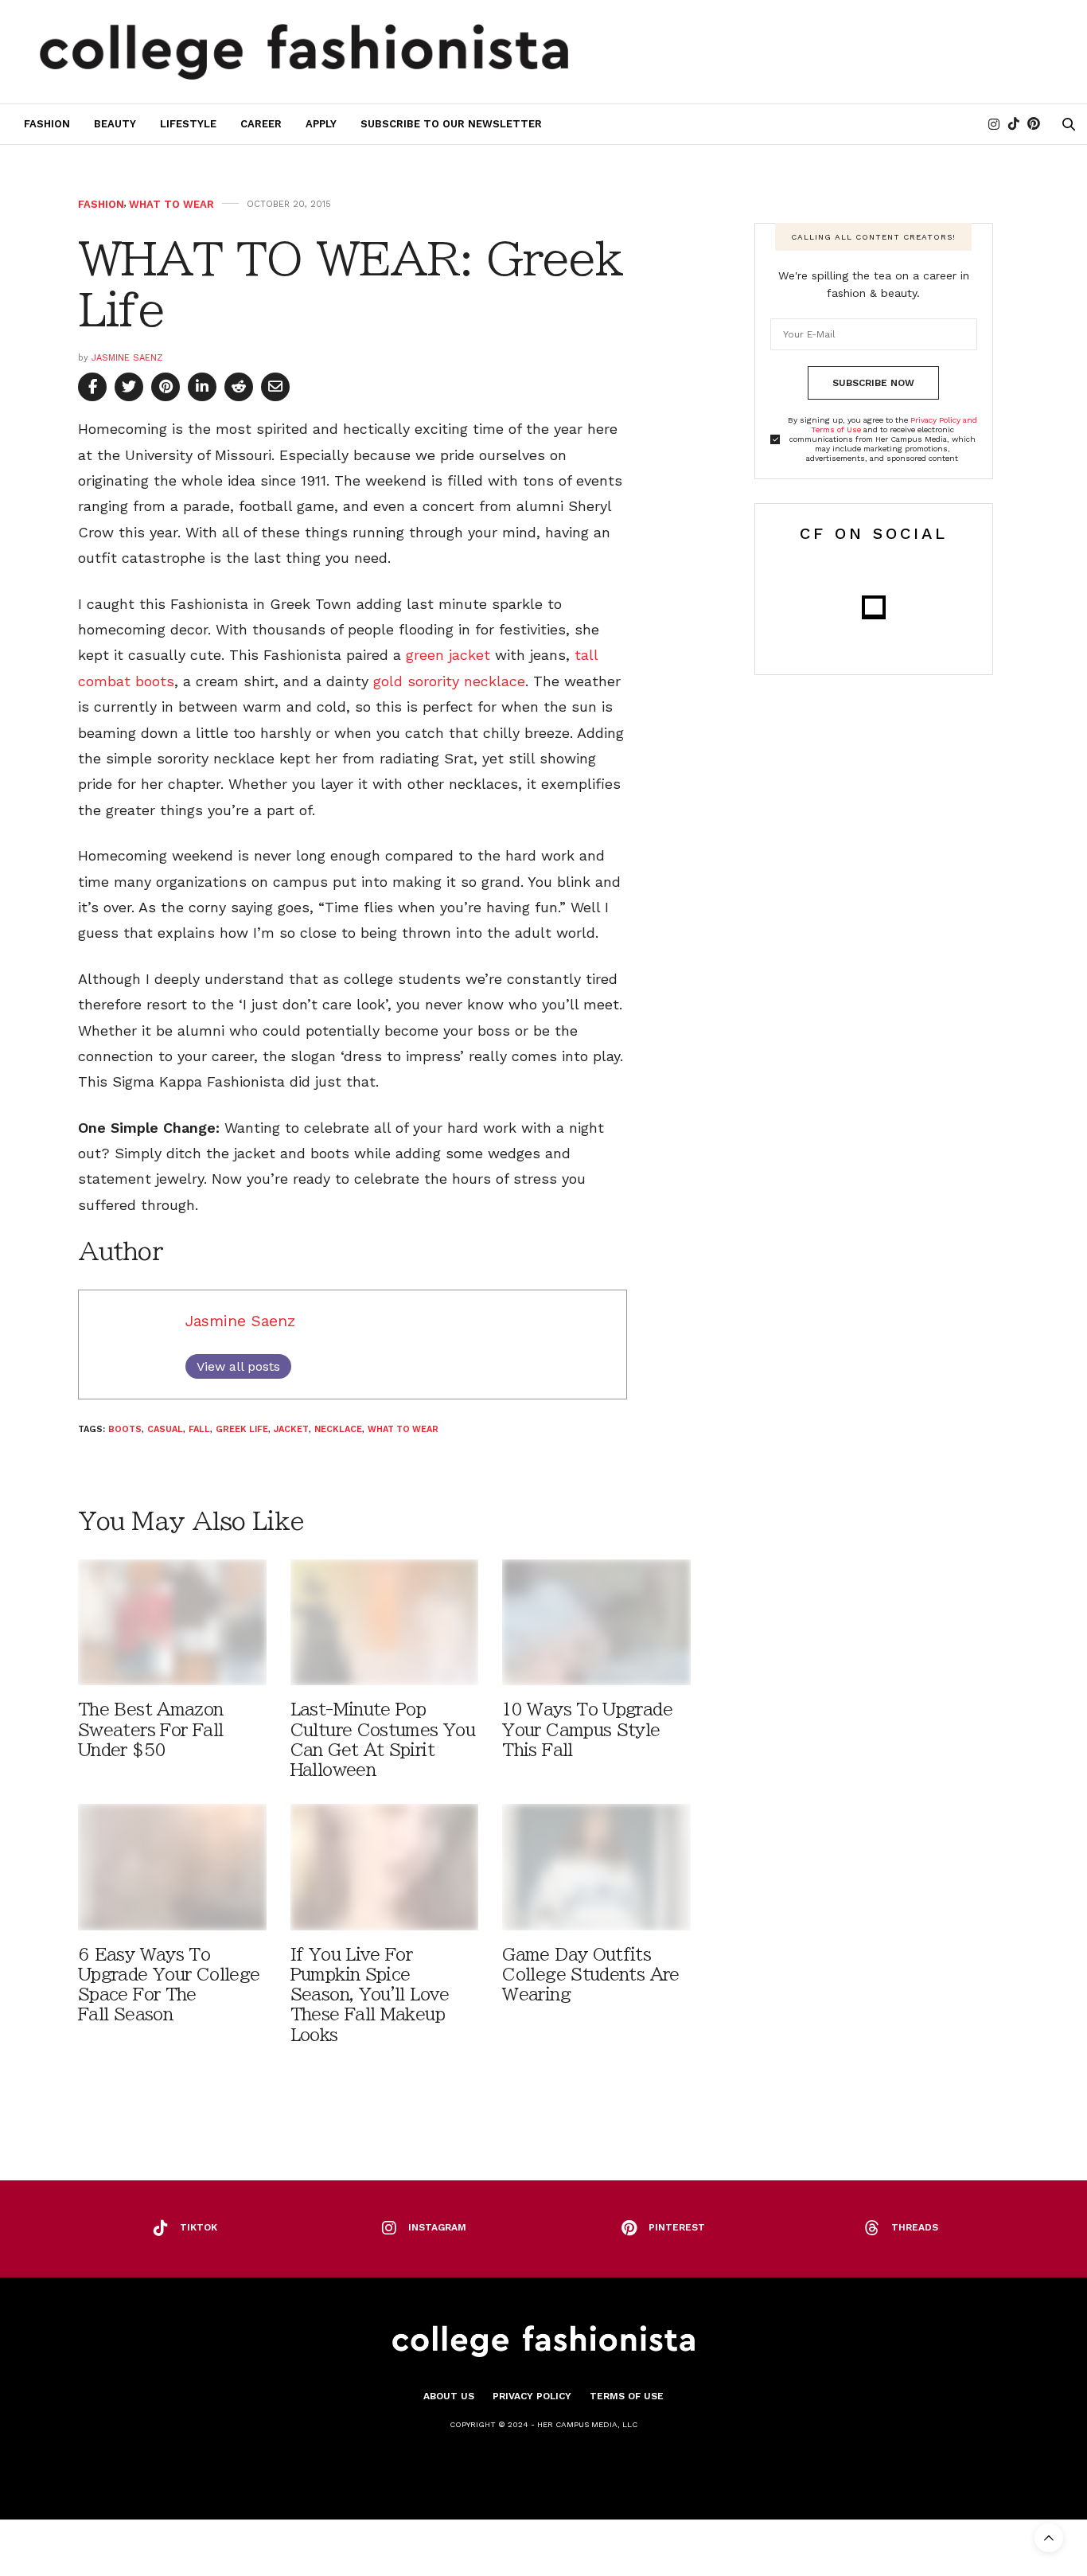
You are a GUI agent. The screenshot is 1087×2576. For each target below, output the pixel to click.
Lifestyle (188, 124)
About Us (449, 2396)
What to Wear (171, 204)
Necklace (338, 1429)
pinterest (677, 2227)
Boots (125, 1429)
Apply (321, 124)
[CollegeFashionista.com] (304, 52)
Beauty (115, 124)
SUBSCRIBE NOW (873, 383)
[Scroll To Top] (1049, 2538)
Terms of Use (627, 2396)
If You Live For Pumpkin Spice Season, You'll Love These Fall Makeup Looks (370, 1995)
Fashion (47, 124)
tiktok (199, 2227)
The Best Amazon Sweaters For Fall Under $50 (151, 1729)
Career (261, 124)
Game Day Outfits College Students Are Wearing (590, 1975)
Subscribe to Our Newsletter (451, 124)
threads (915, 2227)
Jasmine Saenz (127, 358)
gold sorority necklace (449, 681)
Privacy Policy (532, 2396)
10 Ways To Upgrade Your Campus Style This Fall (587, 1729)
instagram (437, 2227)
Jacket (291, 1429)
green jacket (448, 655)
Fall (199, 1429)
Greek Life (242, 1429)
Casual (165, 1429)
